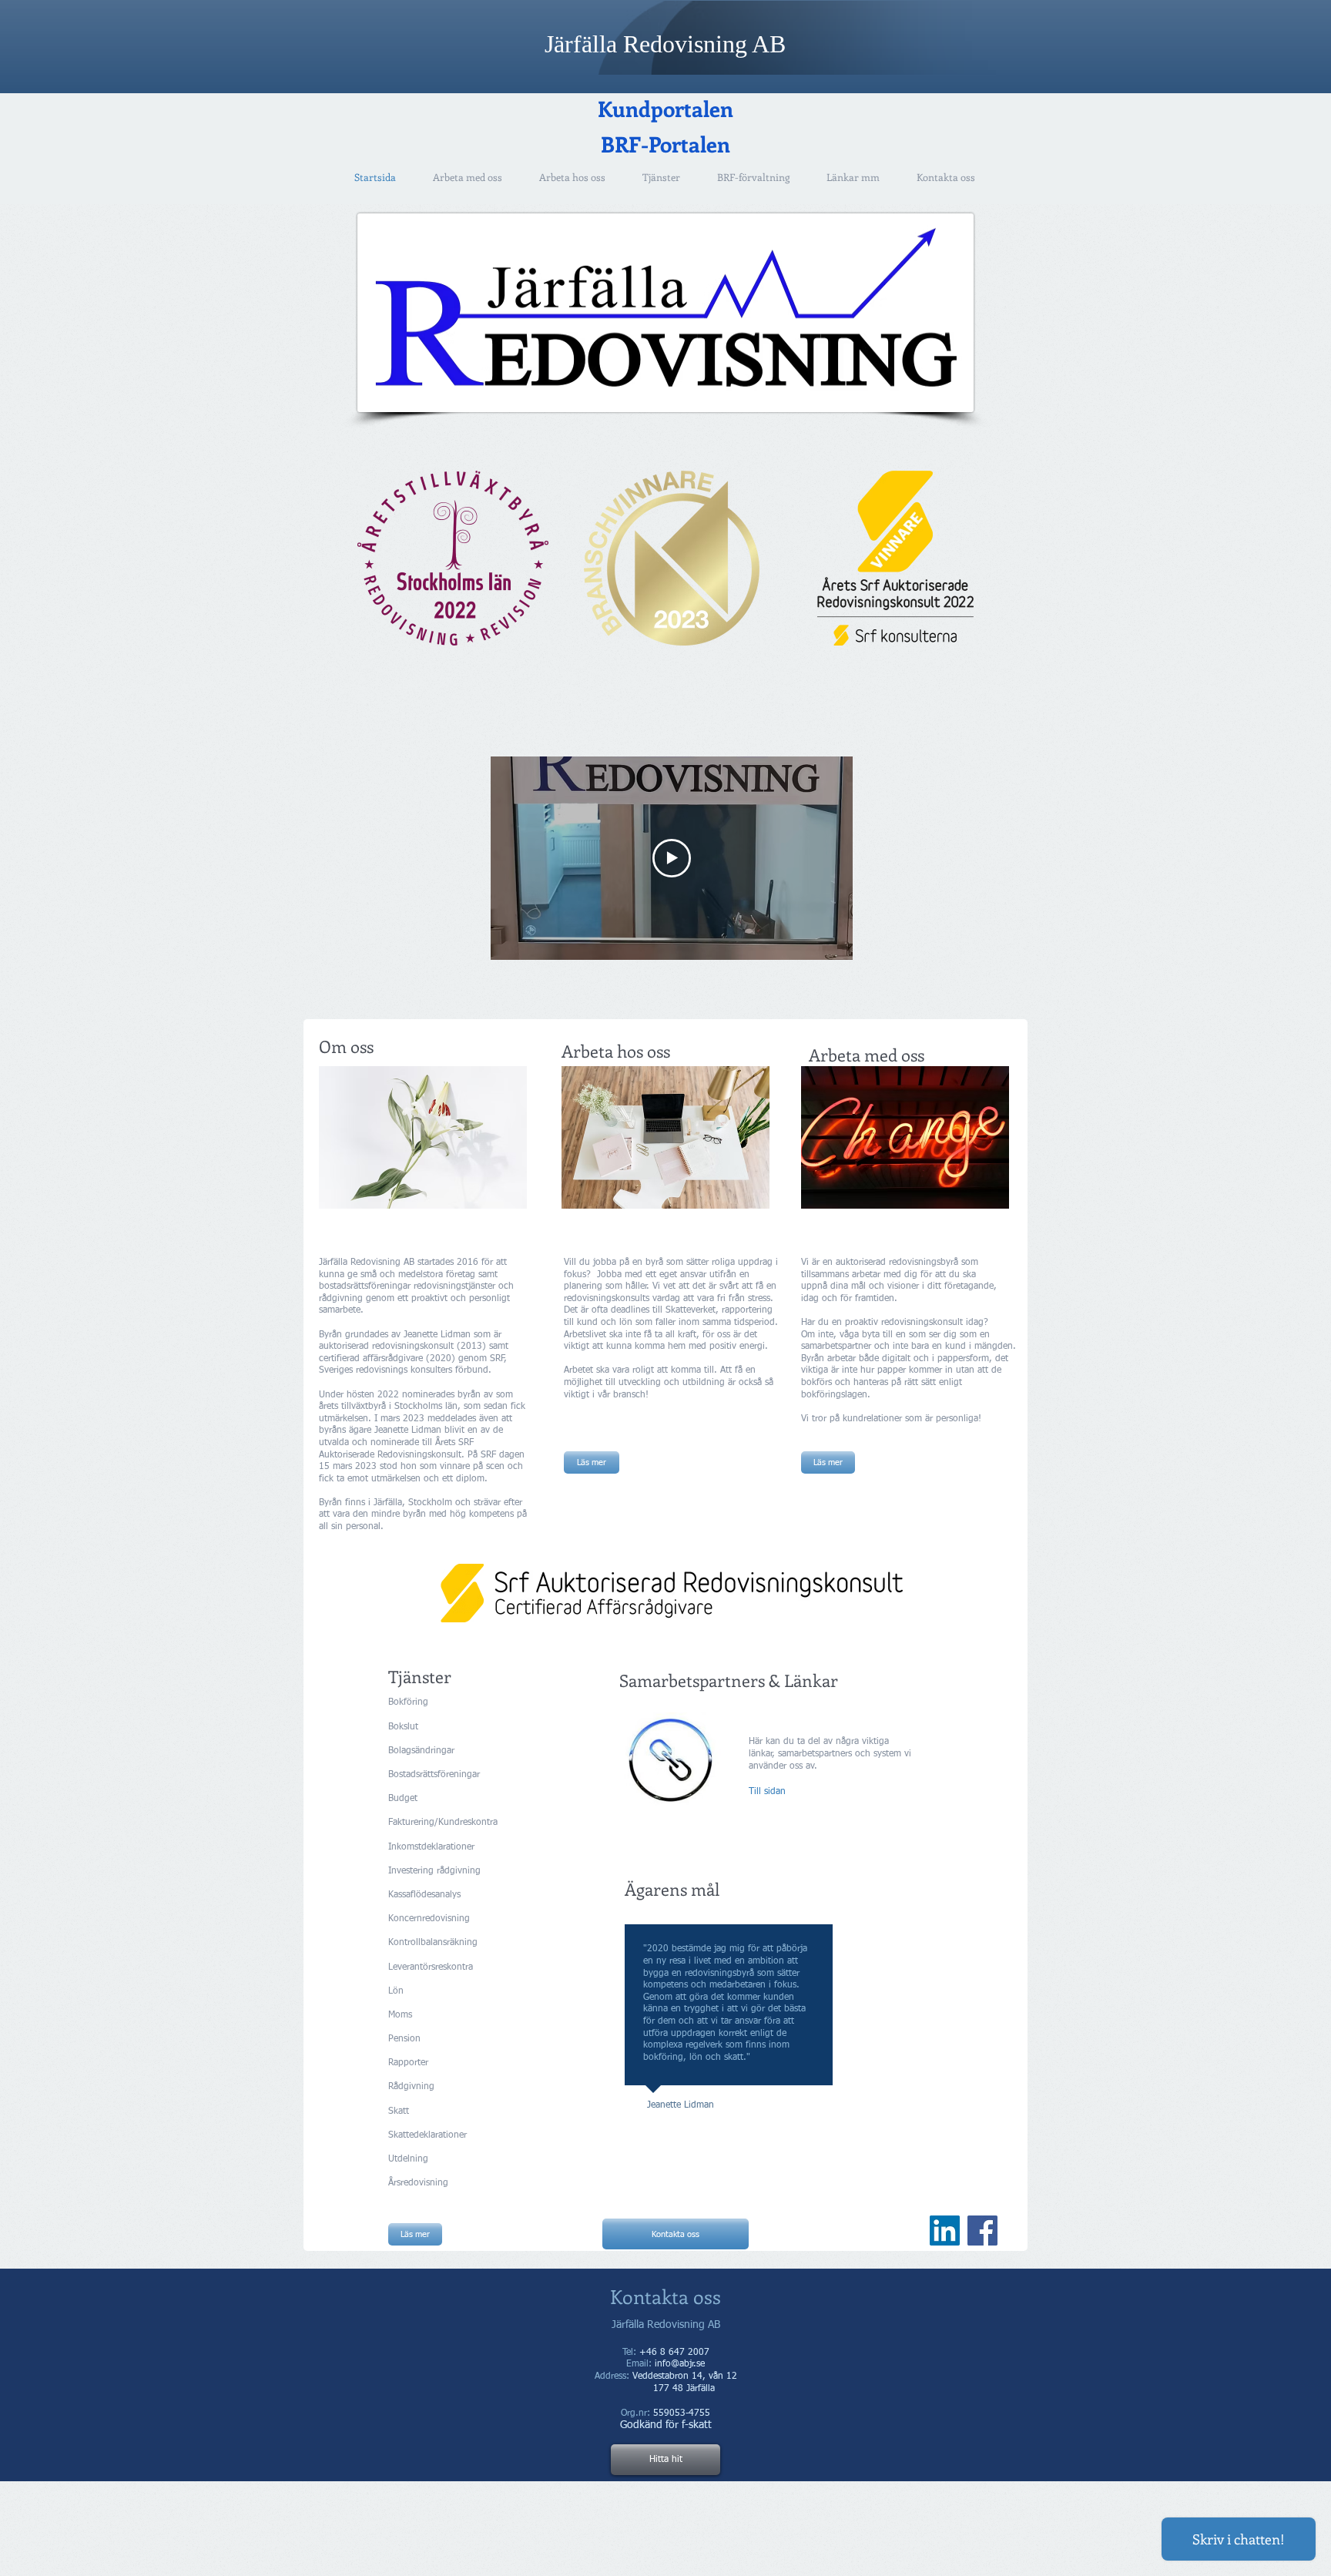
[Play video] (672, 858)
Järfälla (584, 44)
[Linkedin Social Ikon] (945, 2231)
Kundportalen (665, 108)
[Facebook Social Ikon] (982, 2231)
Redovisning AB (704, 44)
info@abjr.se (680, 2364)
